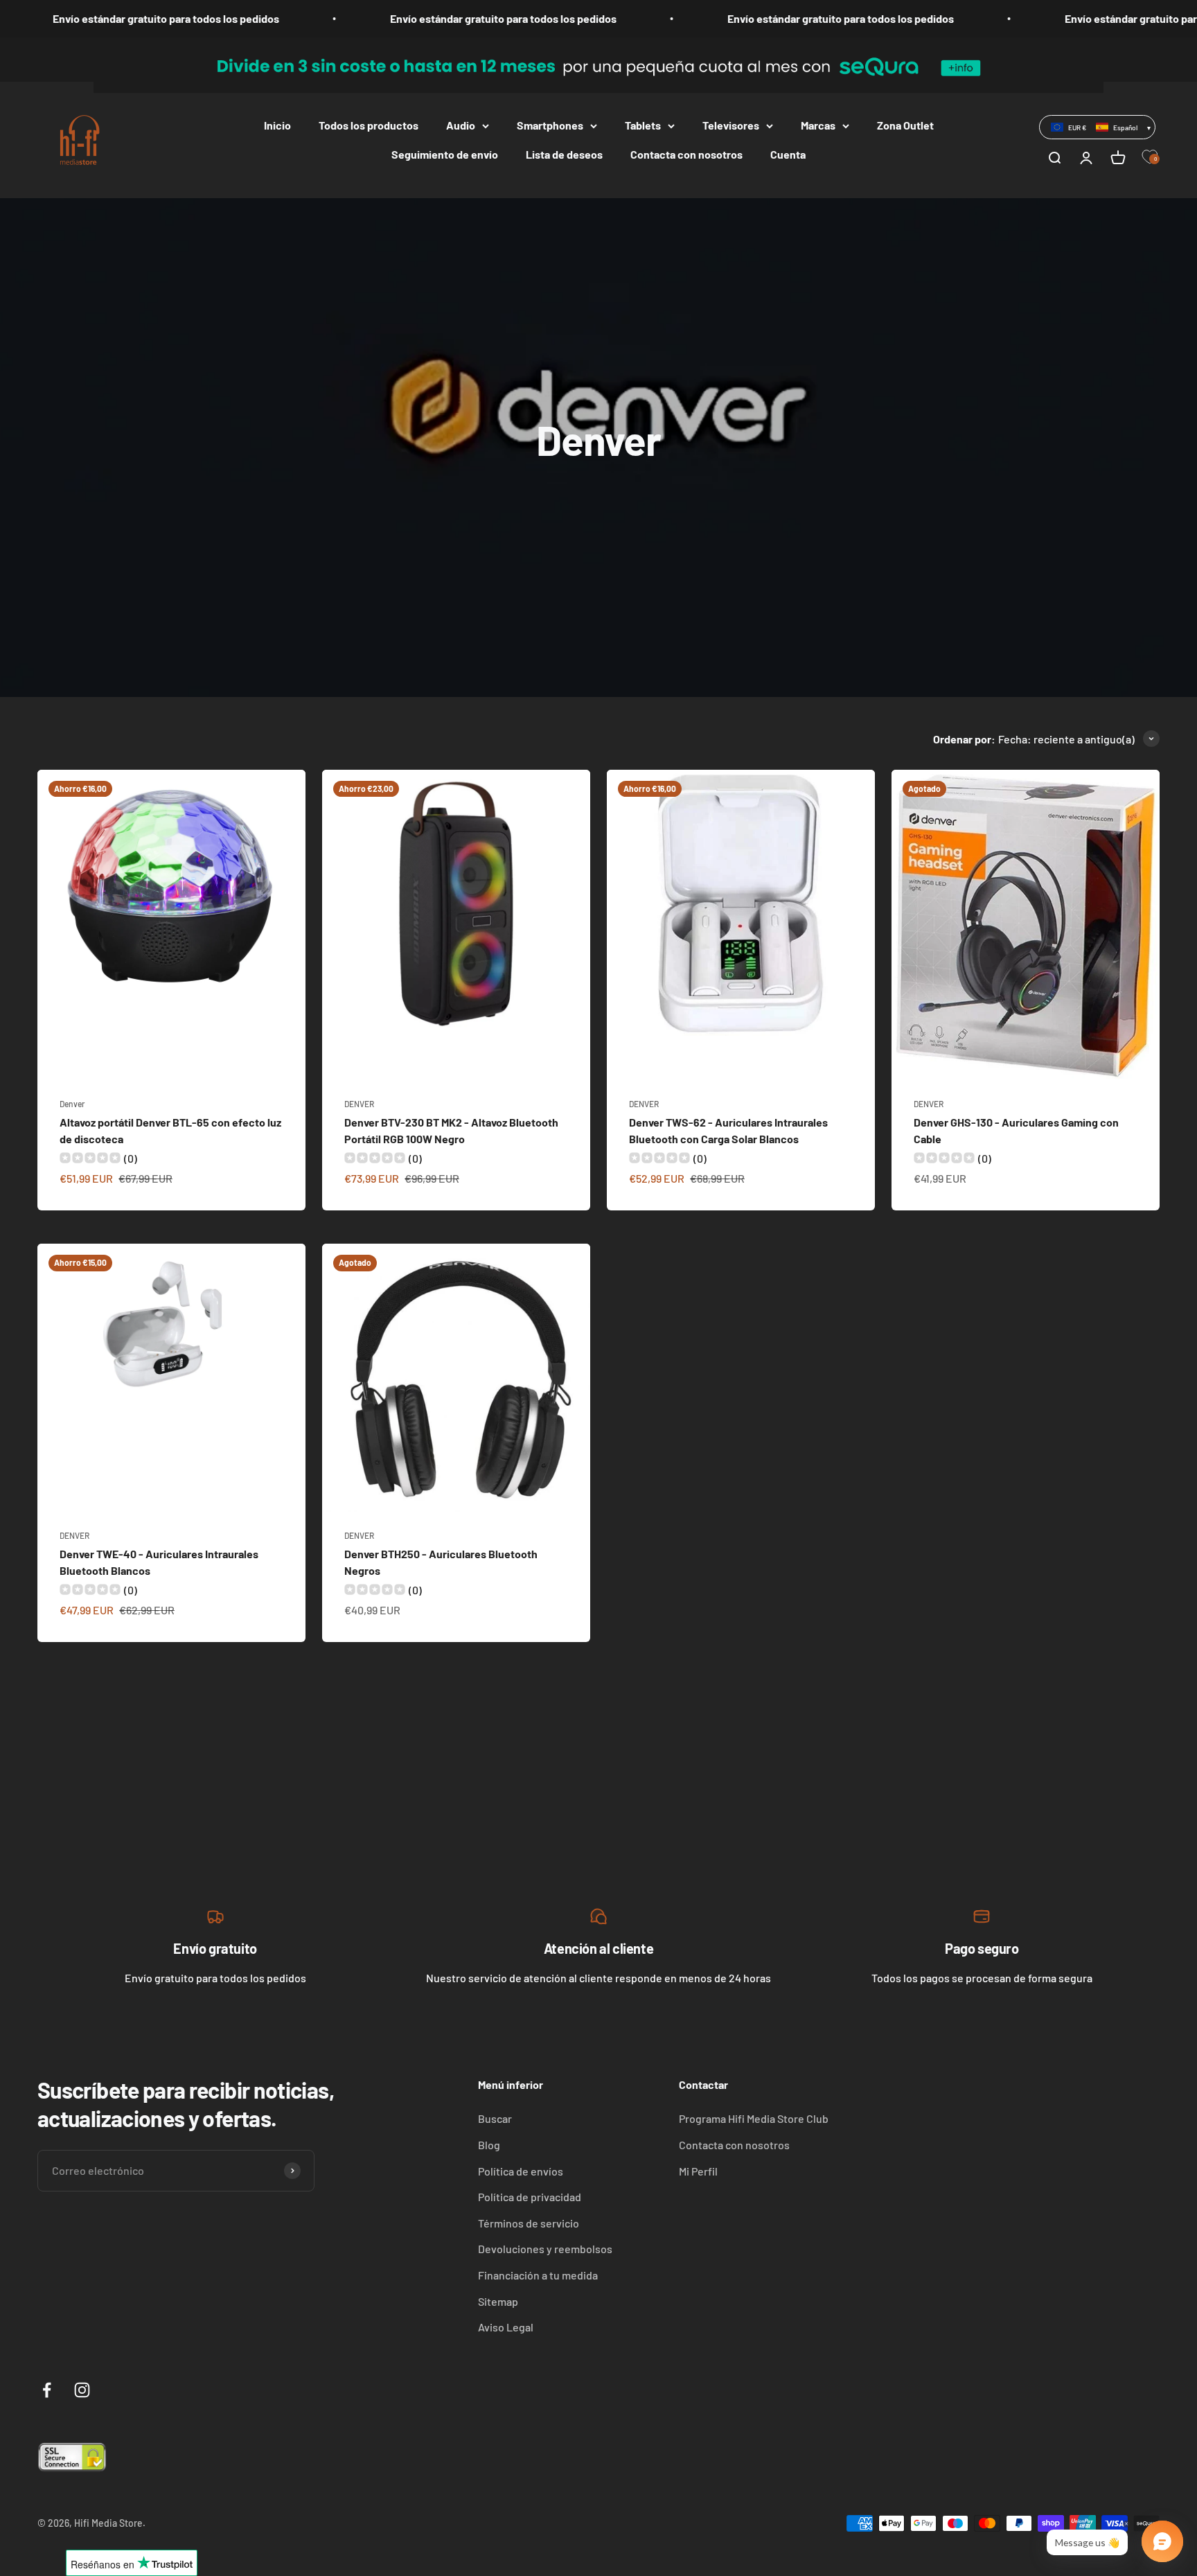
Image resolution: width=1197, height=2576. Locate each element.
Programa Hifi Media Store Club (754, 2118)
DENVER (359, 1104)
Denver (72, 1104)
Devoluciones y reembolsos (545, 2249)
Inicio (277, 125)
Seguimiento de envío (445, 154)
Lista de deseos (564, 154)
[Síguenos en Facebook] (47, 2390)
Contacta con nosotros (686, 154)
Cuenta (788, 154)
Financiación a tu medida (538, 2275)
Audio (461, 125)
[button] (1097, 127)
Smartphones (550, 125)
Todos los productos (369, 125)
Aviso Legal (506, 2327)
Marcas (818, 125)
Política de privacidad (530, 2197)
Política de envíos (521, 2171)
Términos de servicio (529, 2223)
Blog (489, 2145)
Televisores (731, 125)
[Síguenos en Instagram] (82, 2390)
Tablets (643, 125)
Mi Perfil (698, 2171)
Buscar (495, 2118)
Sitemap (498, 2301)
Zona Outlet (905, 125)
